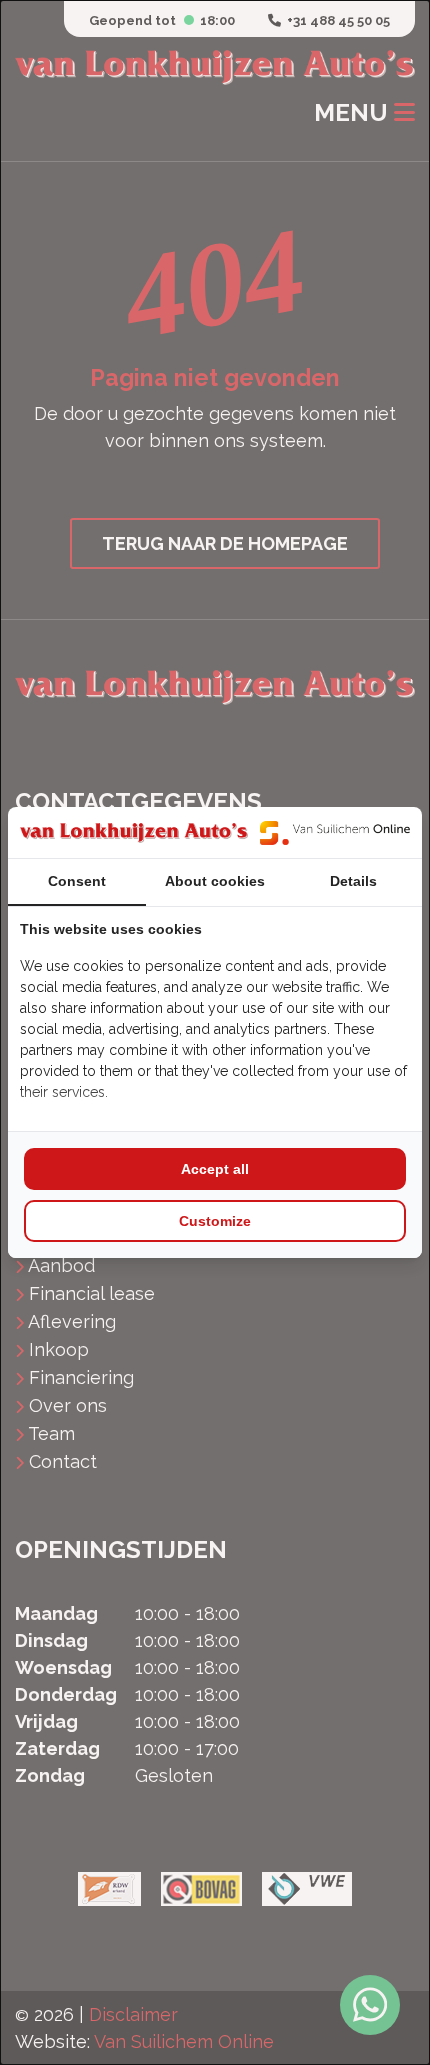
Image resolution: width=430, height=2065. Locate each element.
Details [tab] (353, 881)
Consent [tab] (77, 881)
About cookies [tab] (215, 881)
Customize (215, 1221)
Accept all (215, 1169)
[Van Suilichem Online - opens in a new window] (335, 832)
